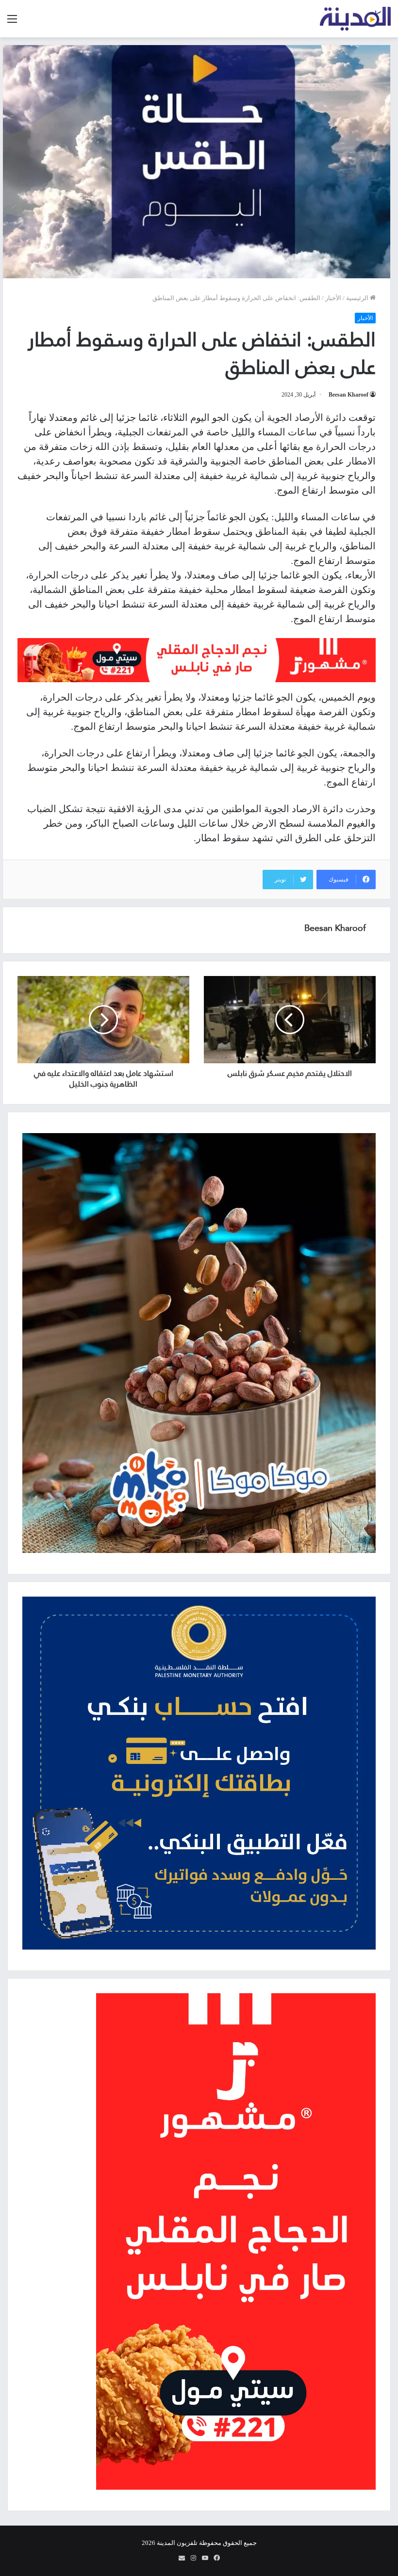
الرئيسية (358, 298)
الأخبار (333, 298)
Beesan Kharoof (348, 395)
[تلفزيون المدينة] (356, 19)
